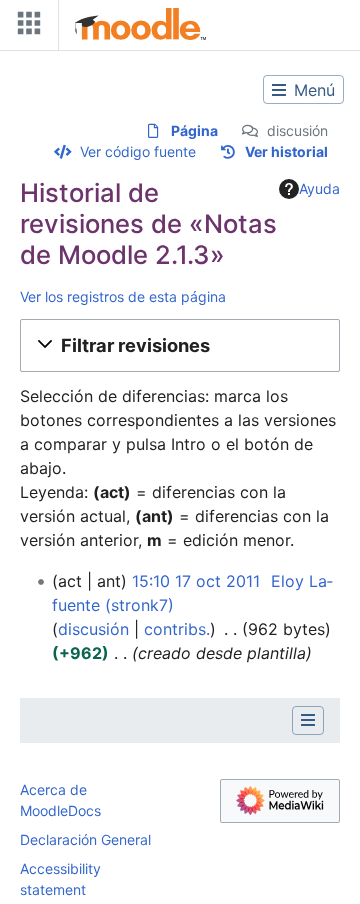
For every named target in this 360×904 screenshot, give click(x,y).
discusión (297, 130)
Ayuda (319, 188)
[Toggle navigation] (25, 27)
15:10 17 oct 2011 (196, 581)
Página (194, 130)
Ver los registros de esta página (123, 296)
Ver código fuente (138, 151)
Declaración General (85, 839)
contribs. (177, 629)
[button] (180, 345)
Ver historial (286, 151)
